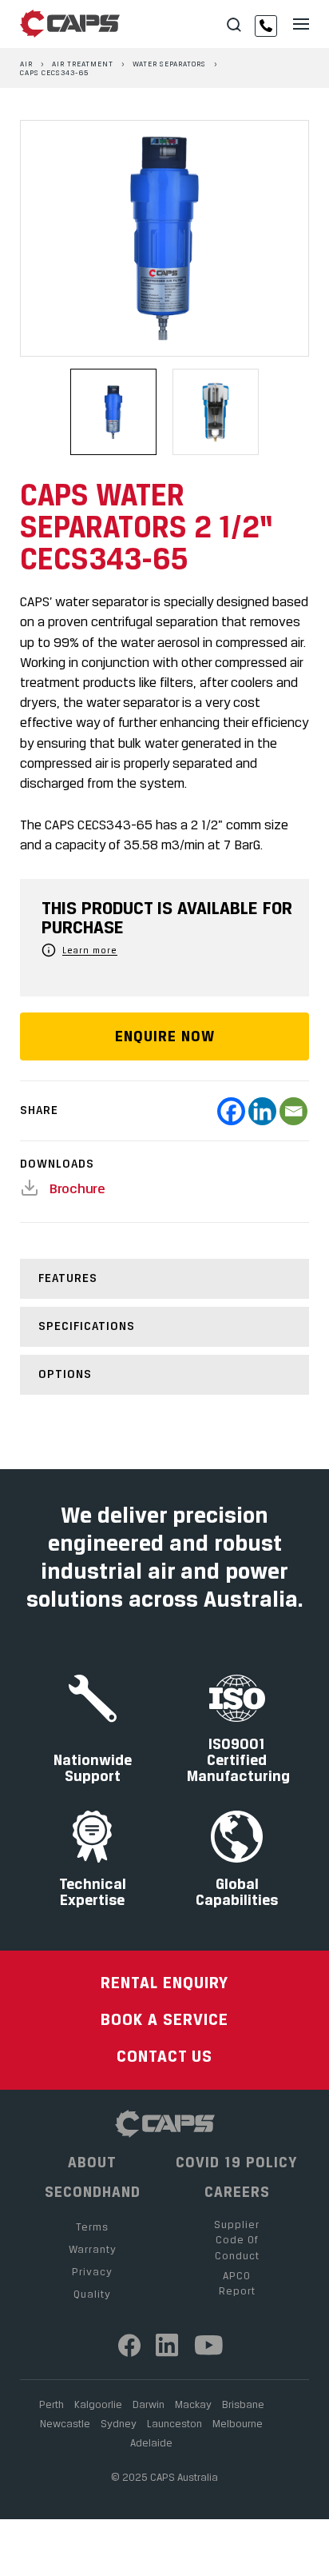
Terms (92, 2227)
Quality (92, 2294)
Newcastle (65, 2423)
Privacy (92, 2271)
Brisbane (243, 2404)
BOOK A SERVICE (164, 2019)
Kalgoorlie (98, 2404)
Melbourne (238, 2423)
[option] (164, 238)
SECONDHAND (93, 2192)
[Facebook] (231, 1111)
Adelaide (151, 2442)
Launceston (174, 2423)
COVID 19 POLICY (237, 2163)
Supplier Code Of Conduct (237, 2240)
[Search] (234, 25)
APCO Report (237, 2283)
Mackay (193, 2404)
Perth (52, 2404)
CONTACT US (164, 2056)
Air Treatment (83, 64)
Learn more (90, 950)
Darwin (149, 2404)
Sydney (119, 2423)
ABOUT (92, 2163)
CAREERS (237, 2192)
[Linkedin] (262, 1111)
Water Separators (169, 64)
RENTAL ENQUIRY (164, 1982)
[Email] (293, 1111)
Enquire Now (165, 1036)
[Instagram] (167, 2345)
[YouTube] (210, 2345)
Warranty (93, 2249)
